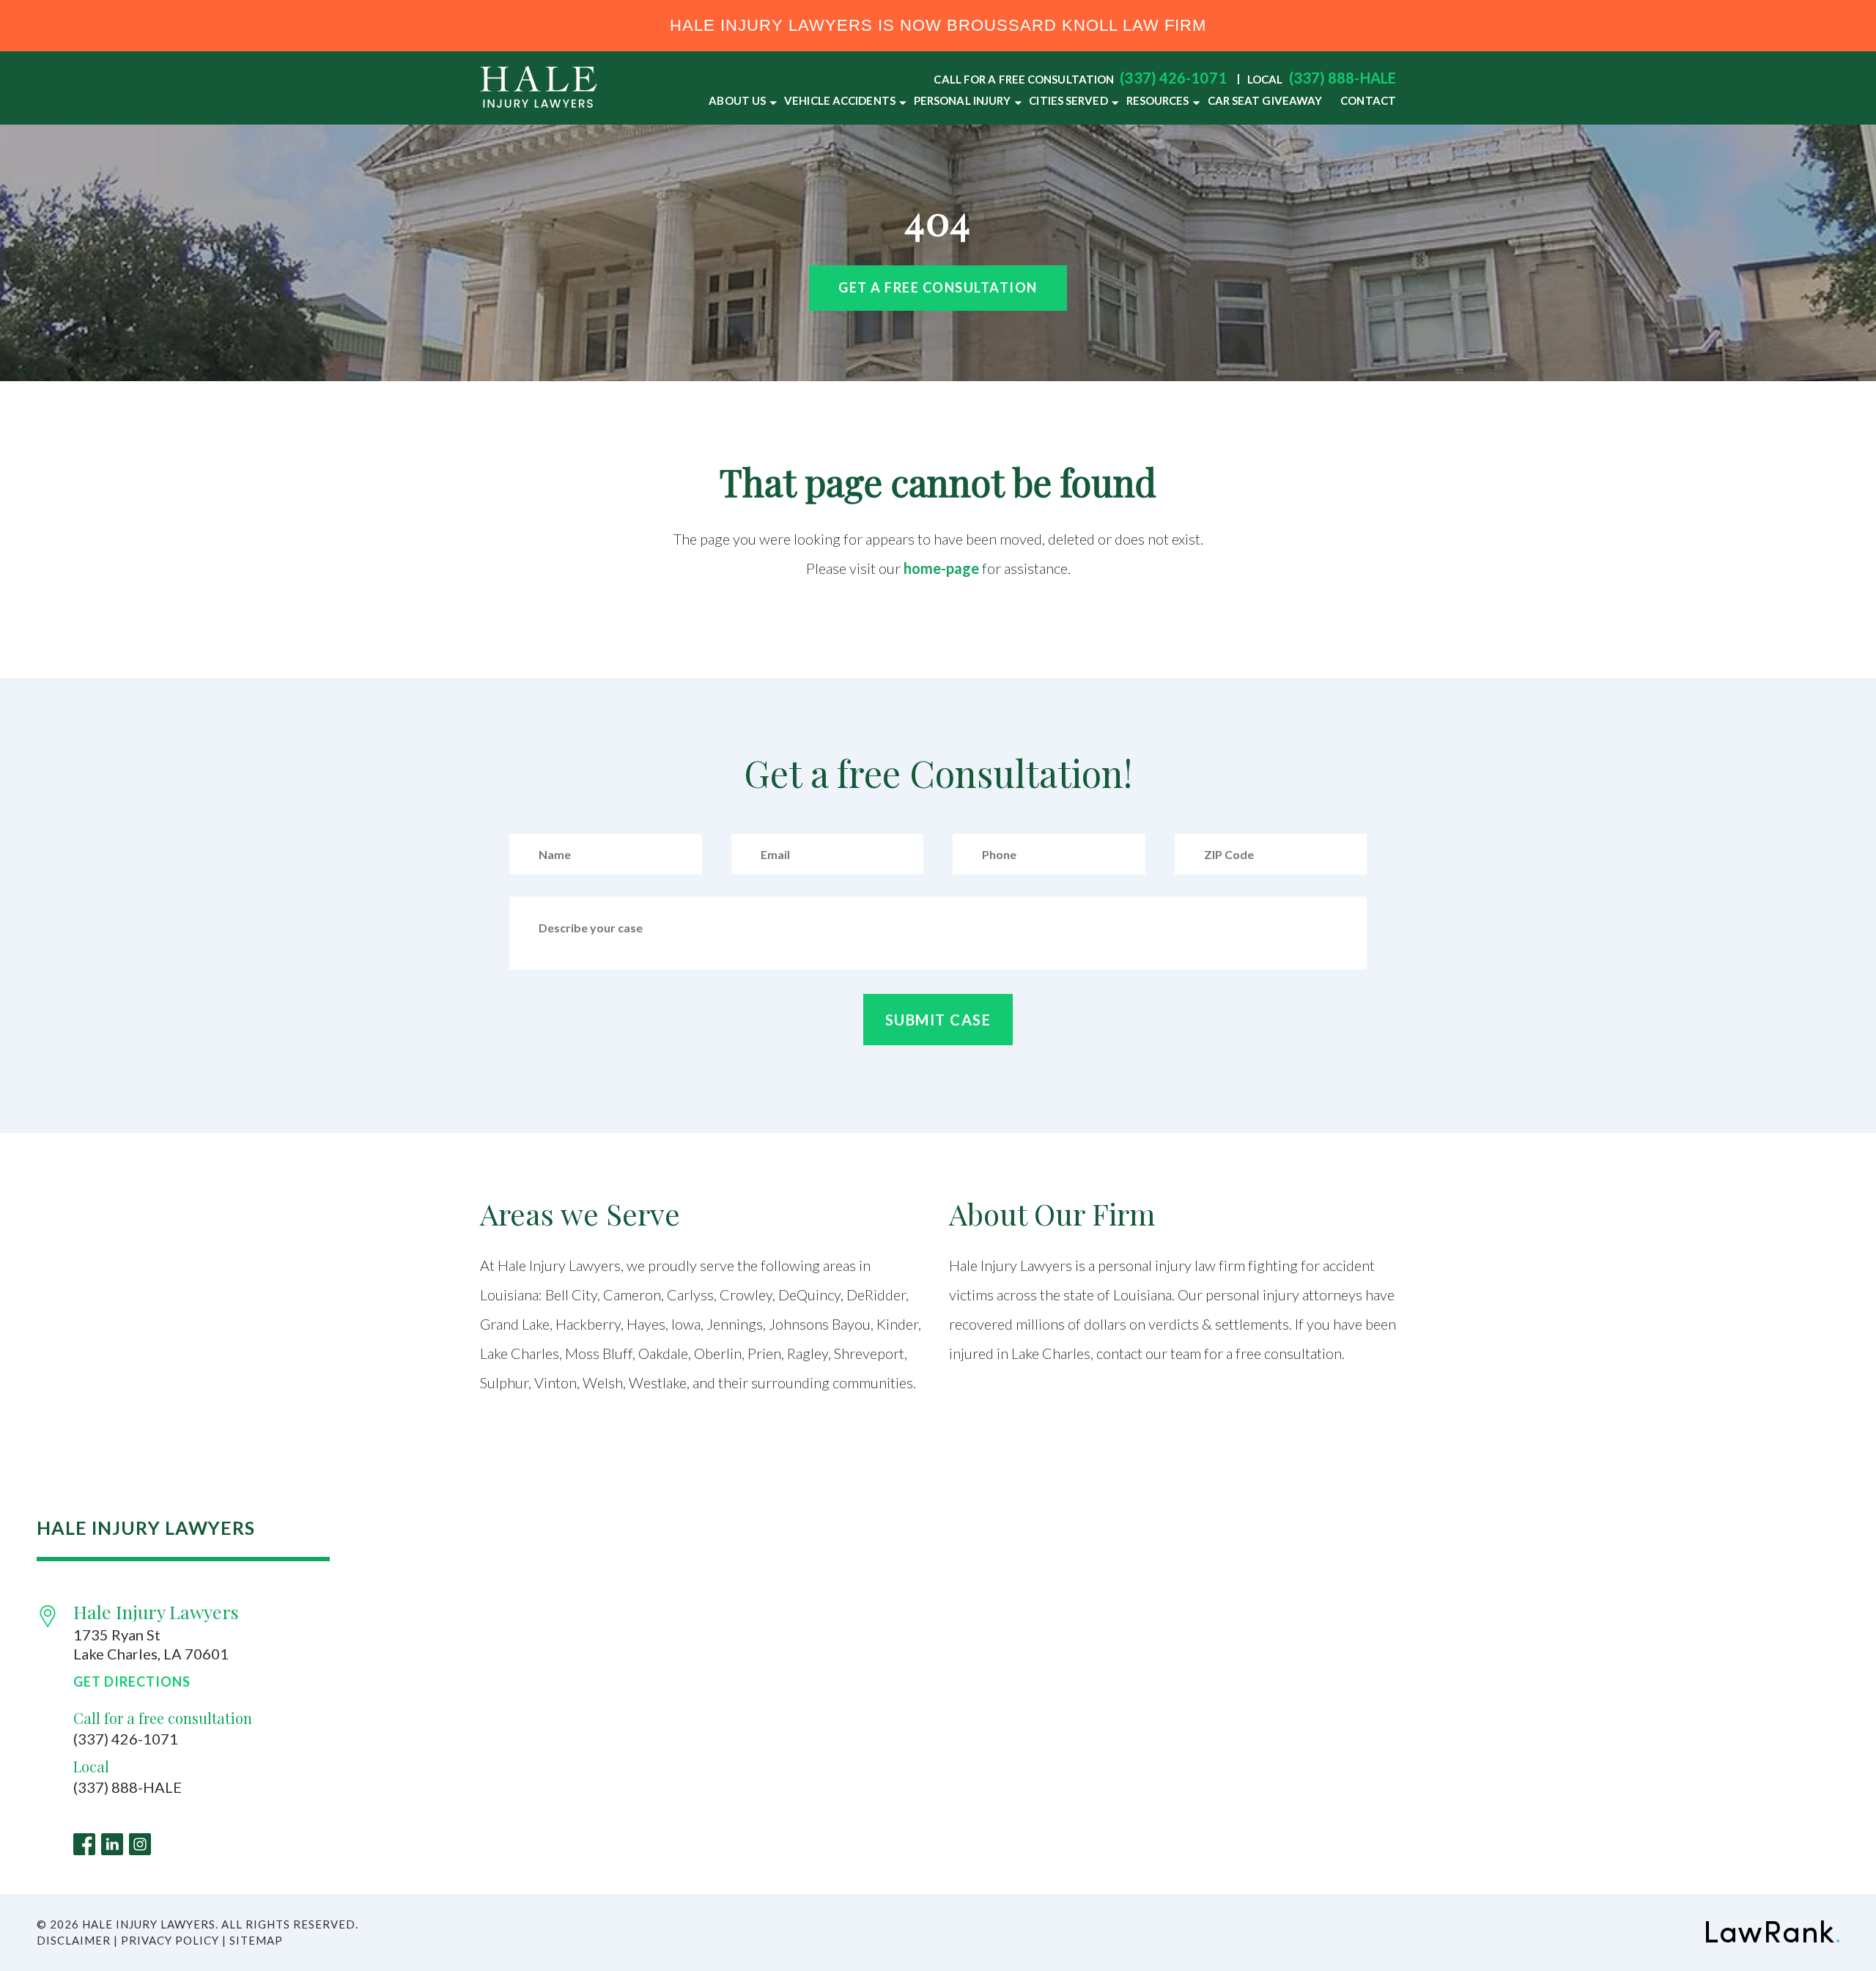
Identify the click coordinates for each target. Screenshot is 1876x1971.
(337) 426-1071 (1173, 78)
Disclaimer (74, 1940)
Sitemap (256, 1940)
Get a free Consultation (938, 287)
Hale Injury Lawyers (156, 1611)
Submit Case (938, 1020)
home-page (941, 568)
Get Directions (132, 1682)
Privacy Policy (170, 1940)
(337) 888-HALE (1343, 78)
